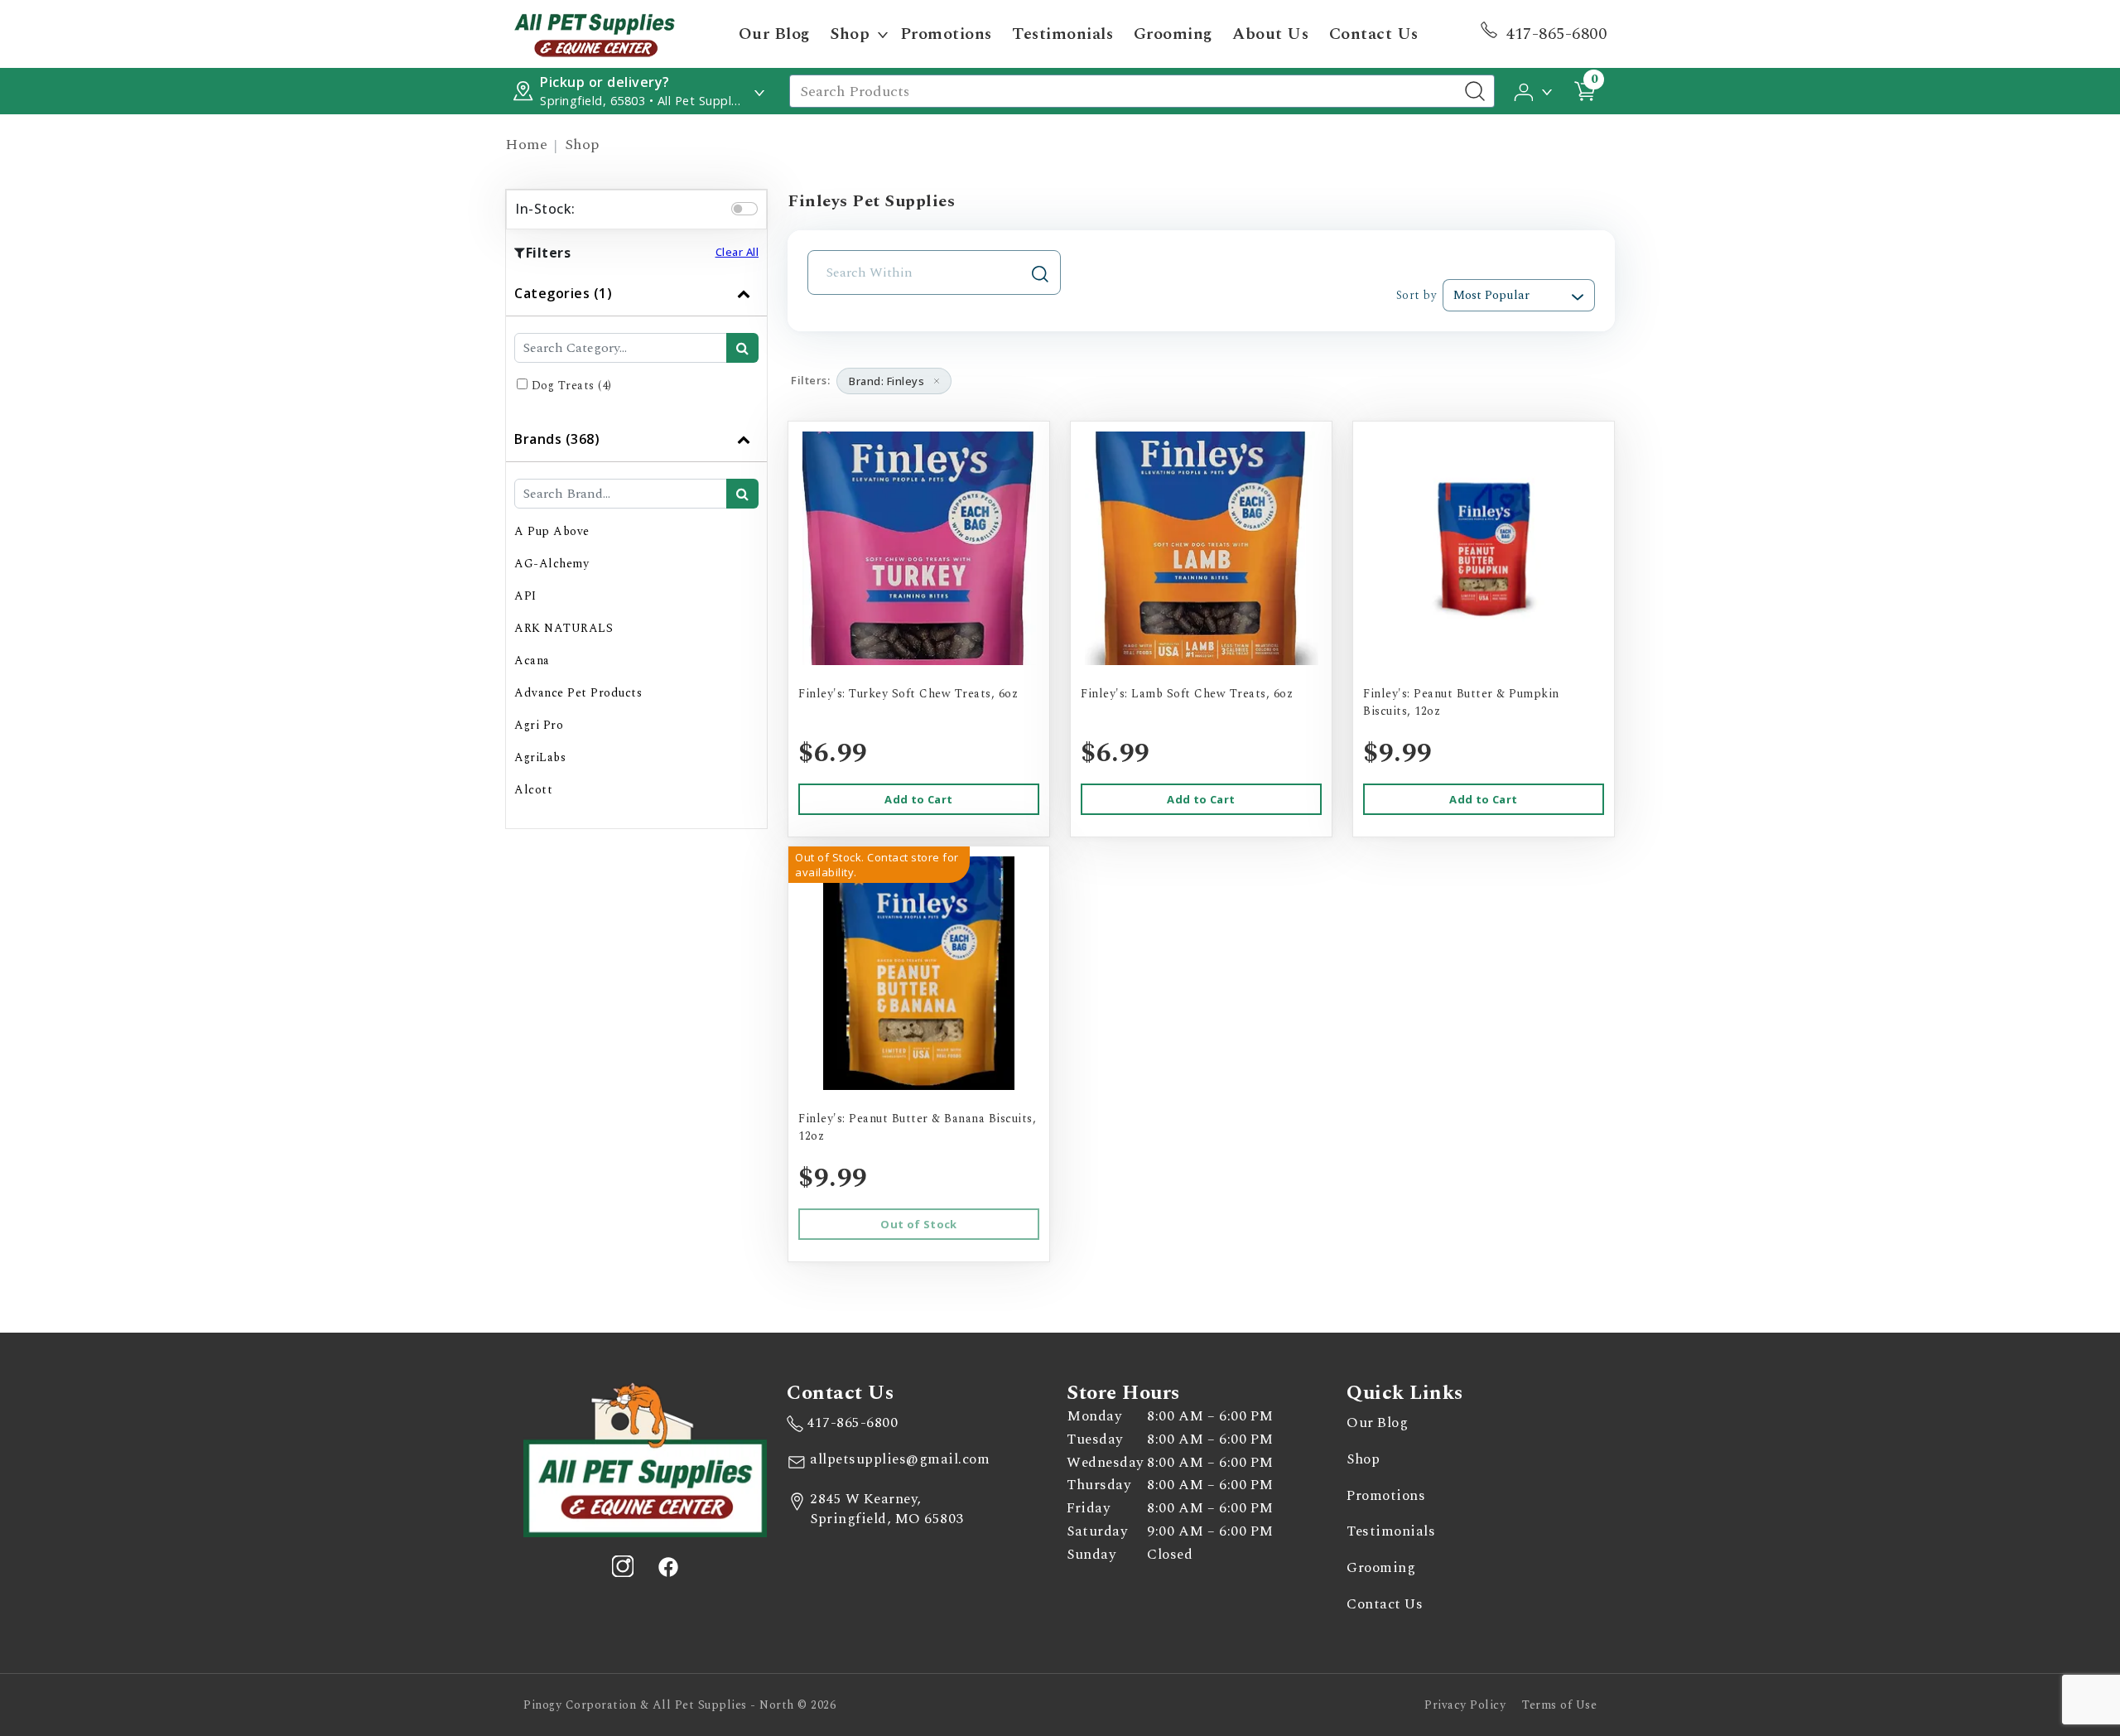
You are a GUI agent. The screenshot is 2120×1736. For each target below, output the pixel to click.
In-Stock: (545, 209)
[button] (1534, 90)
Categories (563, 293)
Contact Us (1374, 34)
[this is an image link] (645, 1459)
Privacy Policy (1465, 1705)
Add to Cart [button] (918, 799)
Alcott (533, 790)
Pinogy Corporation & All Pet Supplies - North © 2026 (679, 1705)
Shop (850, 34)
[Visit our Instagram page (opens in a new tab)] (623, 1566)
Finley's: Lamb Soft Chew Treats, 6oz (1187, 694)
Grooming (1173, 34)
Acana (532, 661)
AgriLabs (540, 757)
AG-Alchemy (552, 564)
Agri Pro (539, 725)
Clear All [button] (737, 252)
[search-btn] (742, 348)
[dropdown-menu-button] (883, 34)
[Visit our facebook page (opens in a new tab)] (667, 1566)
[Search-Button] (1475, 91)
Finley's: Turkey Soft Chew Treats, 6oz (908, 694)
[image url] (595, 33)
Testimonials (1062, 34)
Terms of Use (1559, 1705)
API (525, 596)
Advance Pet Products (578, 693)
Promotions (946, 34)
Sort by (1416, 295)
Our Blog (774, 34)
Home (526, 145)
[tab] (636, 344)
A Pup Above (552, 531)
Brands (557, 439)
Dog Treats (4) (572, 386)
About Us (1270, 34)
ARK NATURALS (564, 628)
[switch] (744, 209)
